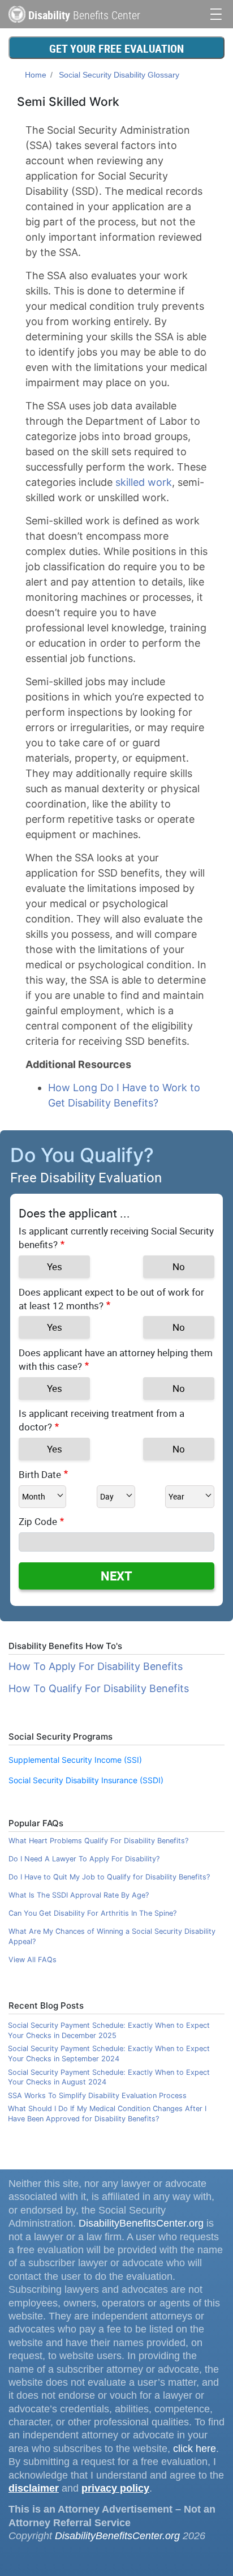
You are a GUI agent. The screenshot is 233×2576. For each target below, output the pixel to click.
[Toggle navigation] (216, 13)
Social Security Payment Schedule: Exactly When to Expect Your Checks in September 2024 (109, 2054)
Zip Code (38, 1521)
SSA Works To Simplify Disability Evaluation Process (97, 2096)
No (179, 1266)
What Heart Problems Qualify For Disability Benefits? (98, 1841)
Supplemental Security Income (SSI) (75, 1760)
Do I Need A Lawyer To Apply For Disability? (84, 1859)
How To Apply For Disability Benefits (96, 1666)
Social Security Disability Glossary (119, 75)
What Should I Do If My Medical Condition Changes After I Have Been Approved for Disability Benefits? (107, 2114)
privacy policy (115, 2488)
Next (116, 1576)
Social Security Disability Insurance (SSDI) (86, 1780)
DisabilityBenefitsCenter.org (141, 2223)
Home (36, 75)
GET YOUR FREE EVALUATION (116, 48)
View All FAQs (33, 1960)
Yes (55, 1266)
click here (195, 2449)
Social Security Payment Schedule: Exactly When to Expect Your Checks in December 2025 (109, 2030)
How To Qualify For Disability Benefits (99, 1688)
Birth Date (40, 1474)
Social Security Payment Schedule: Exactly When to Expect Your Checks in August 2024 (109, 2077)
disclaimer (34, 2488)
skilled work (144, 482)
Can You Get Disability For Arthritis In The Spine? (92, 1913)
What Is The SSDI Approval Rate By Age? (79, 1895)
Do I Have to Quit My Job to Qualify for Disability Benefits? (109, 1877)
